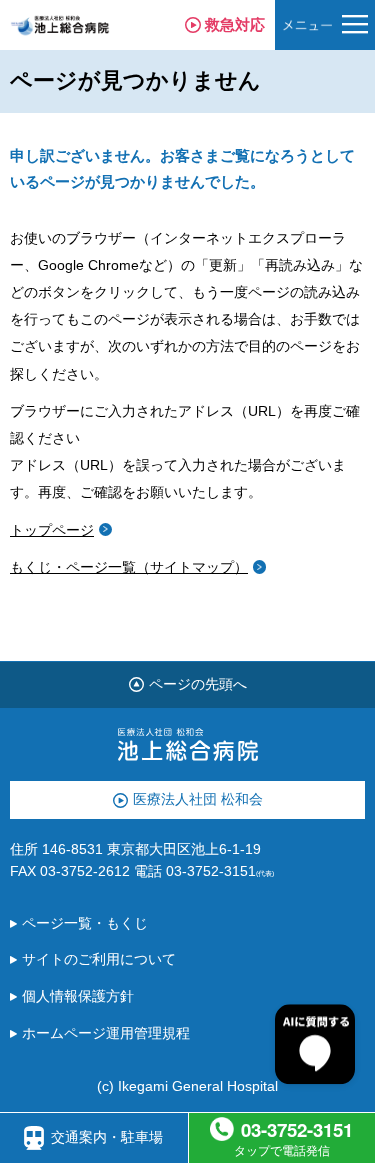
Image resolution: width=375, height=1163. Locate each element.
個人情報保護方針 (78, 996)
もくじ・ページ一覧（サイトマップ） (129, 567)
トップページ (52, 530)
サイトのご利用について (99, 959)
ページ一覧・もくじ (85, 923)
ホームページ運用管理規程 (106, 1033)
